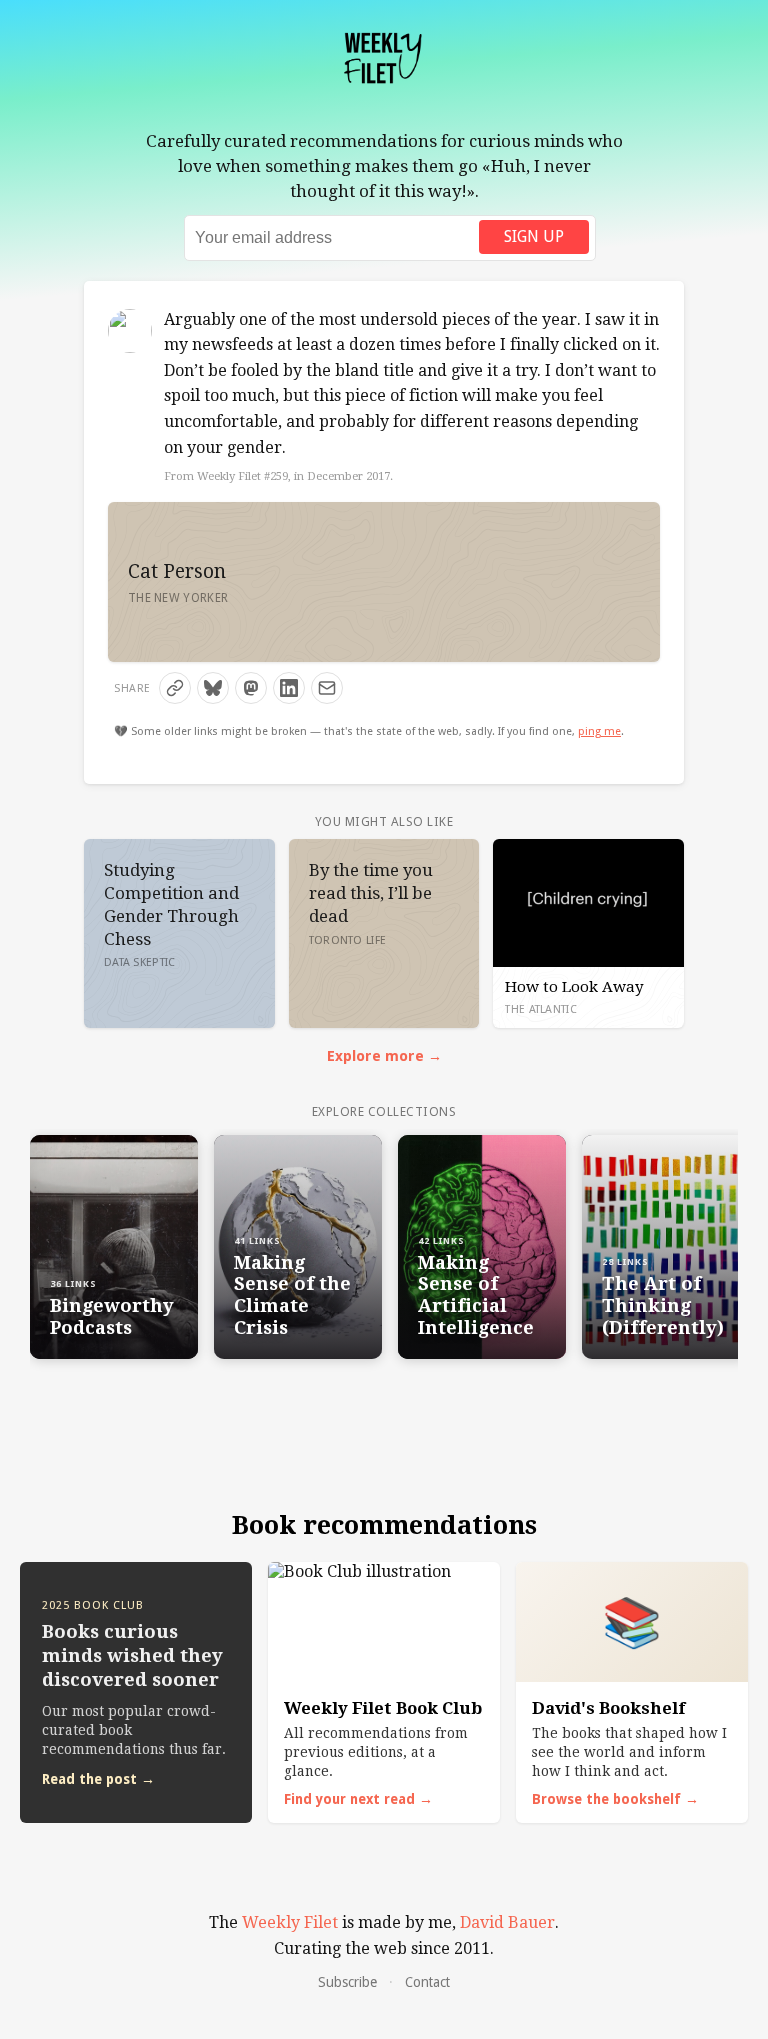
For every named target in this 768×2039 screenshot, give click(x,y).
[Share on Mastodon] (251, 688)
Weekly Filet (290, 1922)
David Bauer (507, 1922)
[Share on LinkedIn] (289, 688)
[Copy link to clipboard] (175, 688)
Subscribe (347, 1982)
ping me (599, 731)
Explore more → (384, 1056)
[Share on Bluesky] (213, 688)
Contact (427, 1982)
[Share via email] (327, 688)
